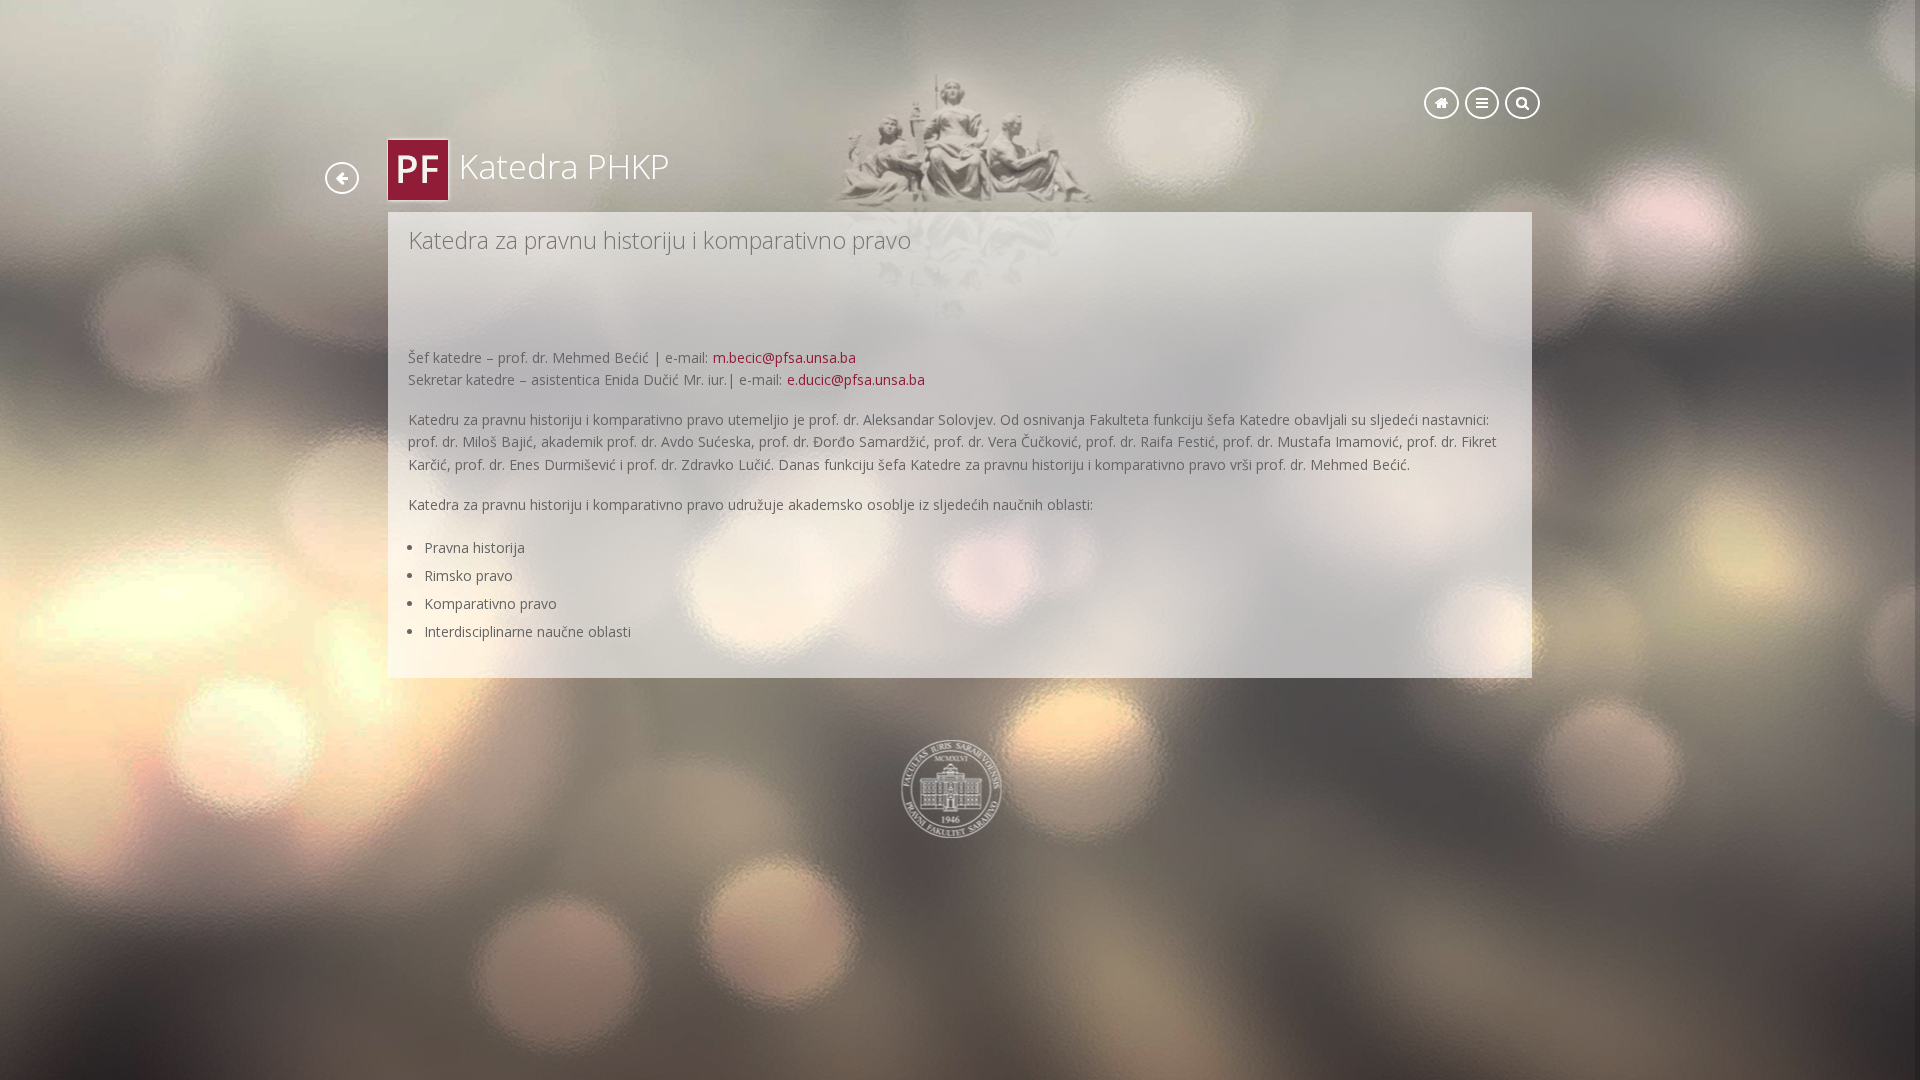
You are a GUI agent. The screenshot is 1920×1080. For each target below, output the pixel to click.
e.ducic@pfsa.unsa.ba (856, 379)
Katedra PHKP (564, 166)
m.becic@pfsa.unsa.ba (782, 357)
